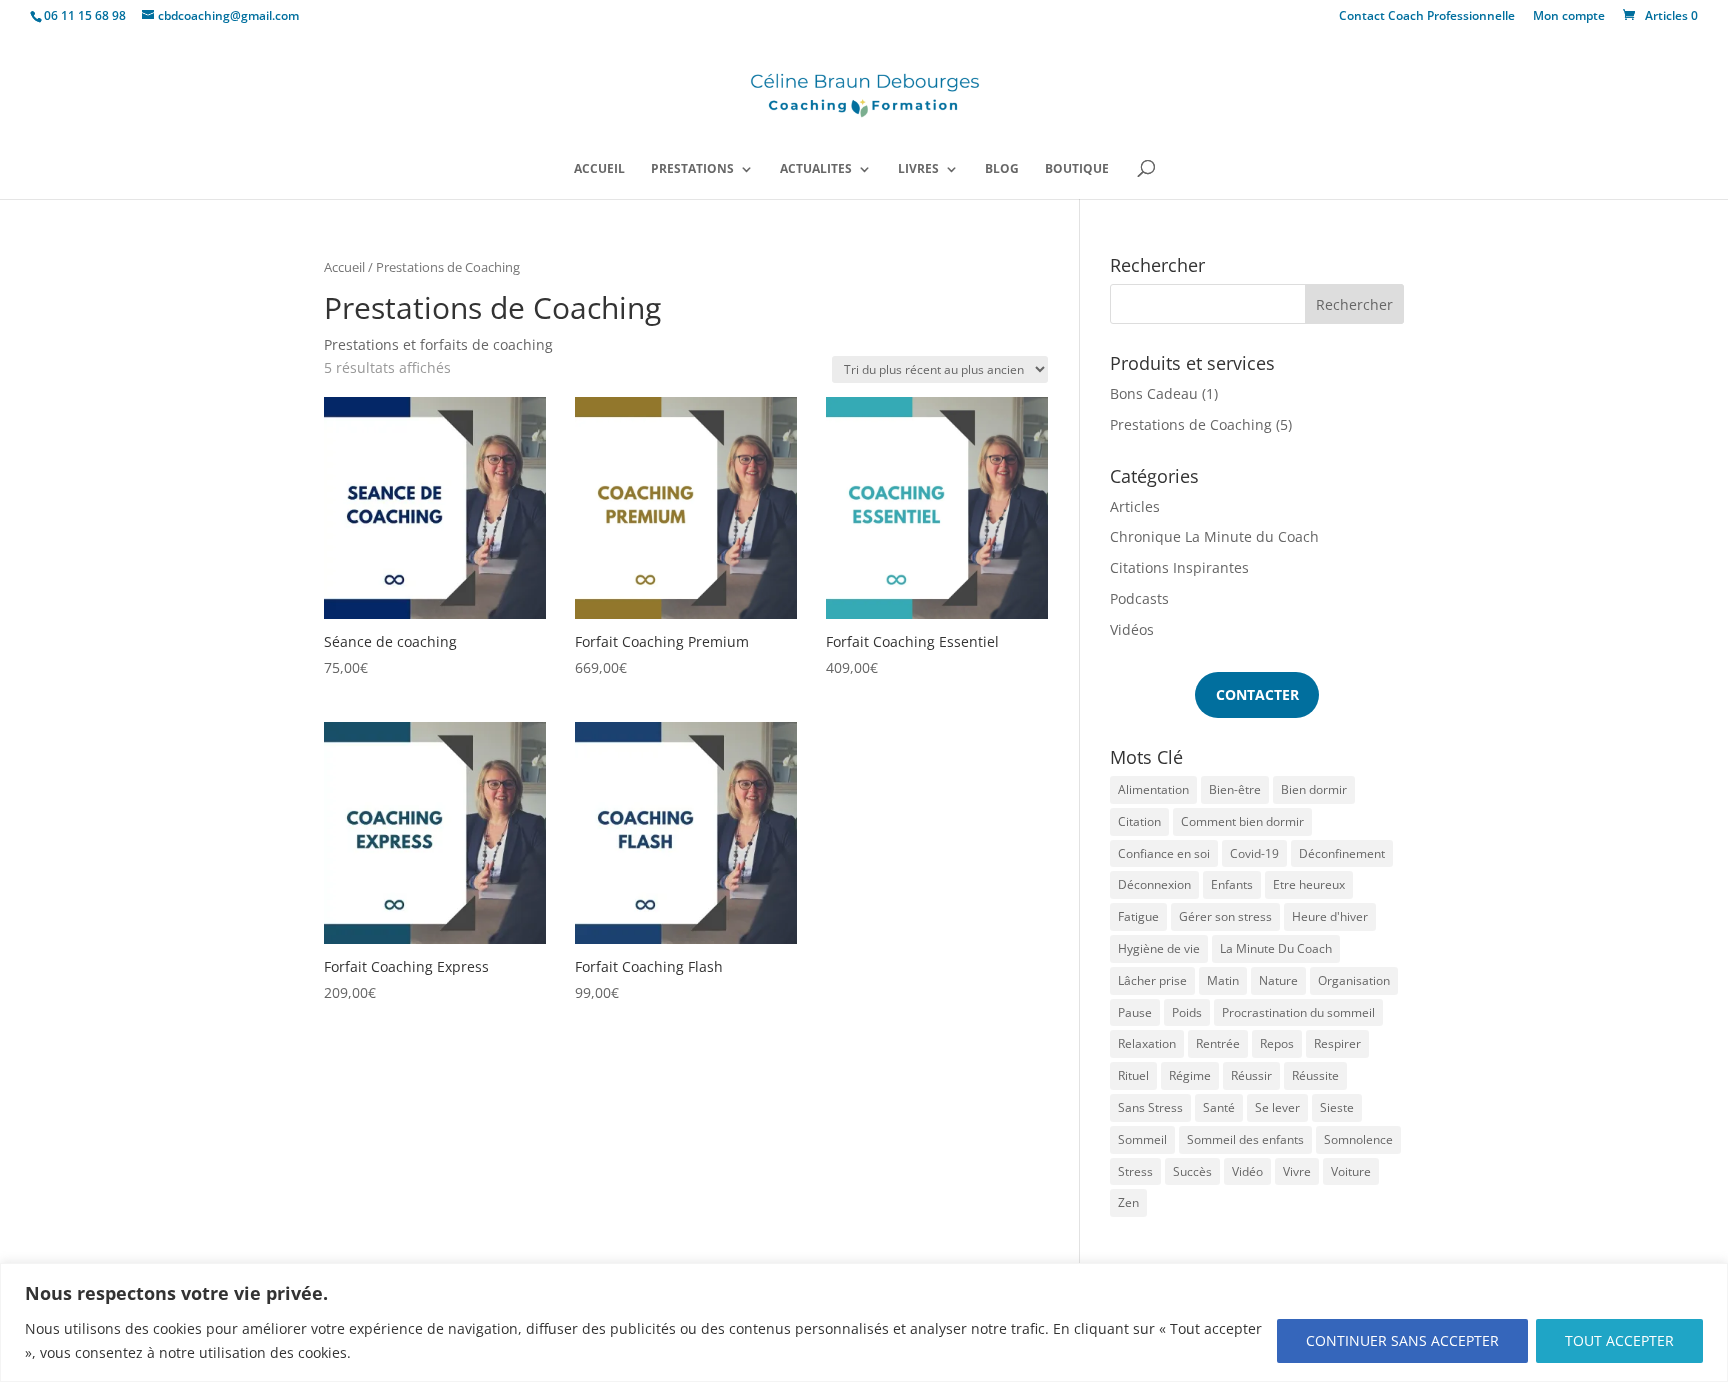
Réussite (1315, 1075)
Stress (1135, 1171)
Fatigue (1138, 916)
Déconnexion (1154, 884)
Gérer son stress (1225, 916)
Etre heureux (1309, 884)
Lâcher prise (1152, 980)
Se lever (1277, 1107)
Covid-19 (1254, 853)
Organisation (1354, 980)
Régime (1190, 1075)
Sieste (1337, 1107)
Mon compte (1569, 17)
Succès (1192, 1171)
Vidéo (1247, 1171)
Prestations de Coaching (1191, 424)
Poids (1187, 1012)
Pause (1135, 1012)
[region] (864, 1322)
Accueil (344, 267)
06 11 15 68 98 (85, 15)
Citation (1139, 821)
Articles (1135, 506)
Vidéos (1132, 629)
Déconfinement (1342, 853)
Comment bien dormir (1242, 821)
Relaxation (1147, 1043)
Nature (1278, 980)
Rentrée (1218, 1043)
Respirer (1337, 1043)
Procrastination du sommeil (1298, 1012)
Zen (1128, 1202)
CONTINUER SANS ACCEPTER (1402, 1340)
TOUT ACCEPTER (1619, 1340)
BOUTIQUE (1077, 169)
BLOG (1002, 169)
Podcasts (1139, 598)
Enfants (1232, 884)
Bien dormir (1314, 789)
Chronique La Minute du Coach (1214, 536)
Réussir (1251, 1075)
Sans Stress (1150, 1107)
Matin (1223, 980)
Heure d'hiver (1330, 916)
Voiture (1351, 1171)
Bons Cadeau (1154, 393)
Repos (1277, 1043)
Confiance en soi (1164, 853)
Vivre (1297, 1171)
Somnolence (1358, 1139)
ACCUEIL (599, 169)
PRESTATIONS (692, 169)
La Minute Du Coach (1276, 948)
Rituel (1133, 1075)
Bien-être (1235, 789)
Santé (1219, 1107)
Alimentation (1153, 789)
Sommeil (1142, 1139)
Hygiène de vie (1159, 948)
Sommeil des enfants (1245, 1139)
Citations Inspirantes (1179, 567)
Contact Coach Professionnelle (1427, 17)
